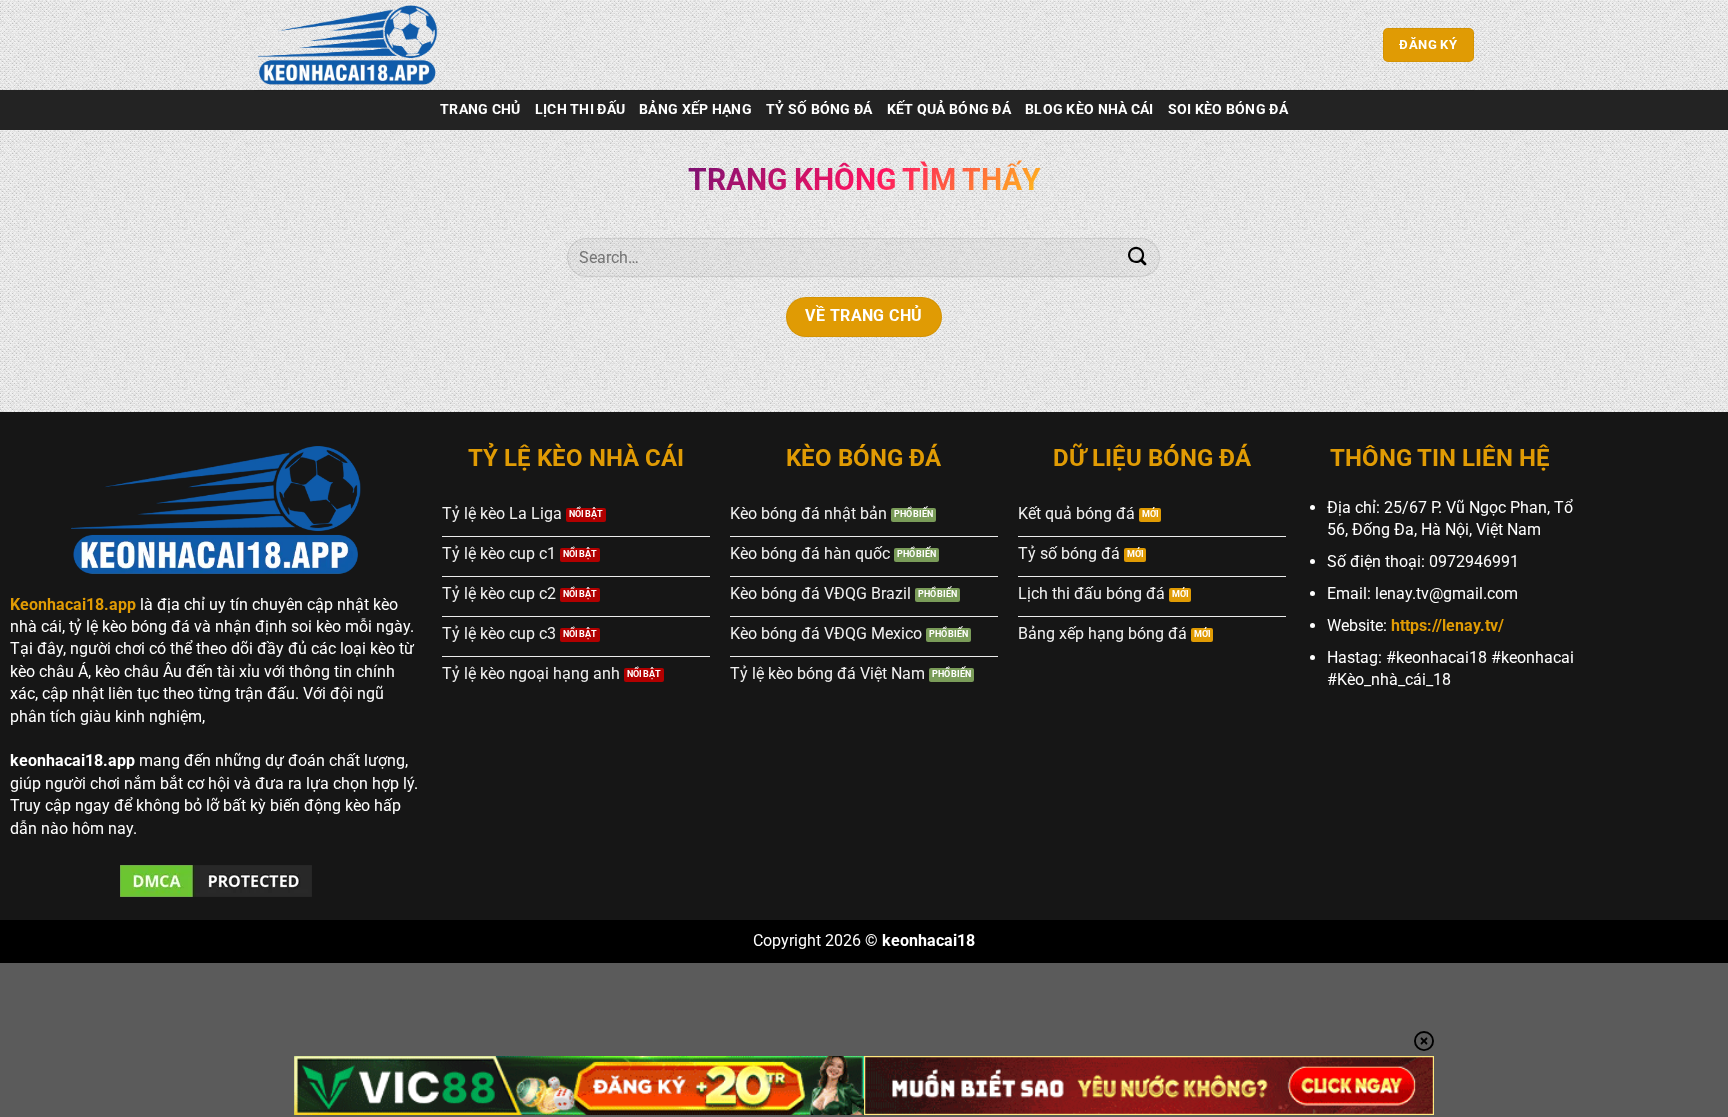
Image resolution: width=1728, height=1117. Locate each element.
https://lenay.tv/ (1447, 625)
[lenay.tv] (354, 45)
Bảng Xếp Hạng (695, 109)
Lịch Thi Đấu (580, 109)
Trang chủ (480, 109)
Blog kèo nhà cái (1089, 109)
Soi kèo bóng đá (1228, 109)
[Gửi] (1137, 257)
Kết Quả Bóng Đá (949, 109)
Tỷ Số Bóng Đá (819, 109)
